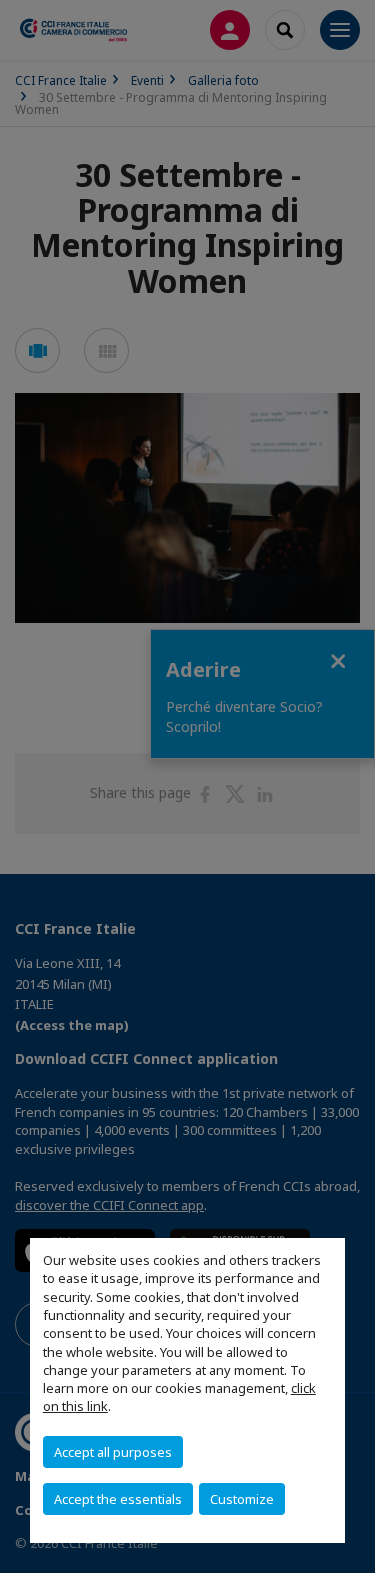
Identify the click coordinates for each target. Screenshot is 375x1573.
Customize (242, 1499)
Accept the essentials (118, 1499)
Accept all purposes (113, 1452)
